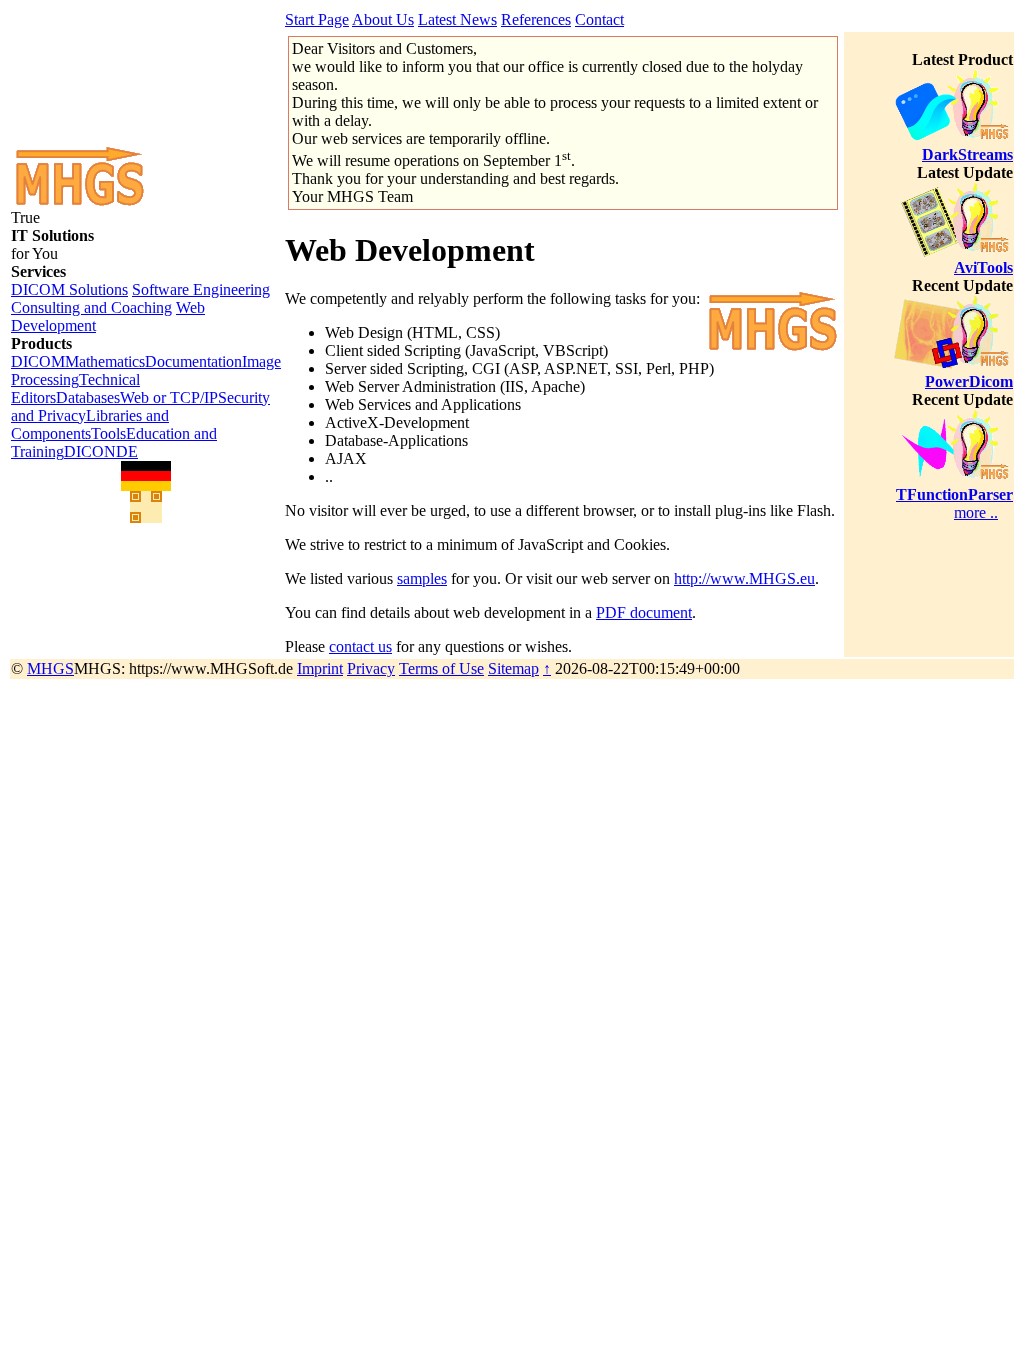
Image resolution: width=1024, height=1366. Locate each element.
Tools (108, 433)
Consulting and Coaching (91, 307)
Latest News (457, 19)
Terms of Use (441, 668)
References (536, 19)
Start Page (317, 19)
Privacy (371, 668)
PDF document (644, 612)
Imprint (320, 668)
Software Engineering (201, 289)
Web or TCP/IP (169, 397)
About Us (383, 19)
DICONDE (101, 451)
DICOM (38, 361)
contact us (360, 646)
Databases (88, 397)
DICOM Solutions (69, 289)
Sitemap (513, 668)
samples (422, 578)
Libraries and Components (90, 424)
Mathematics (105, 361)
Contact (599, 19)
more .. (976, 512)
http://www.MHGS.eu (744, 578)
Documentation (193, 361)
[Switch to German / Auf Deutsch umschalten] (146, 476)
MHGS (50, 668)
